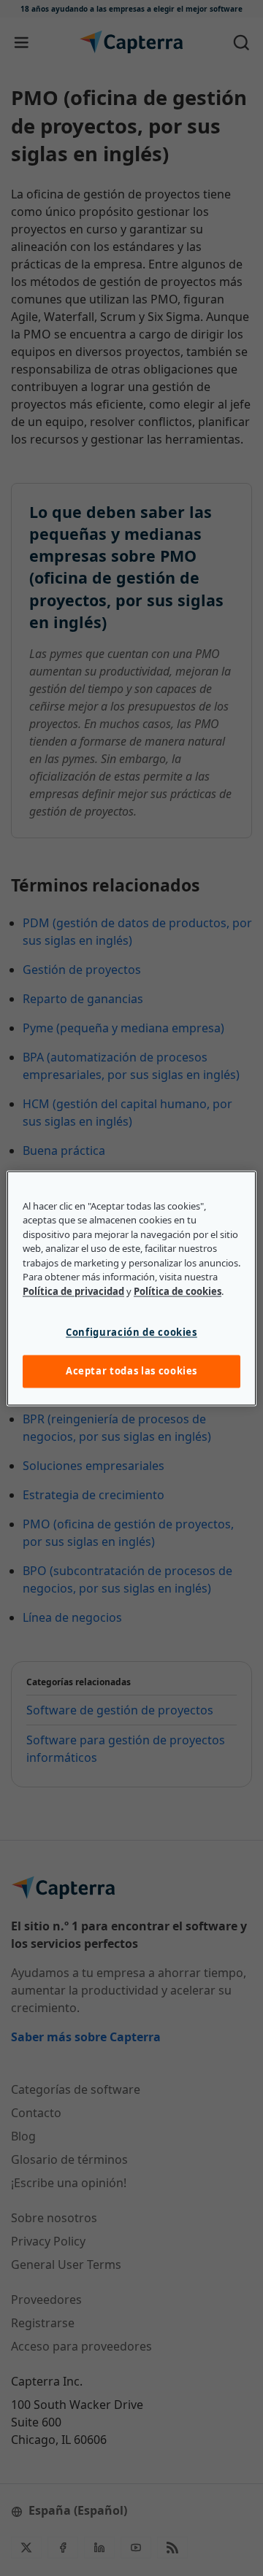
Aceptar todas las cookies (131, 1372)
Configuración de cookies (131, 1333)
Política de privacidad (73, 1291)
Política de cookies (178, 1291)
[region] (131, 1288)
